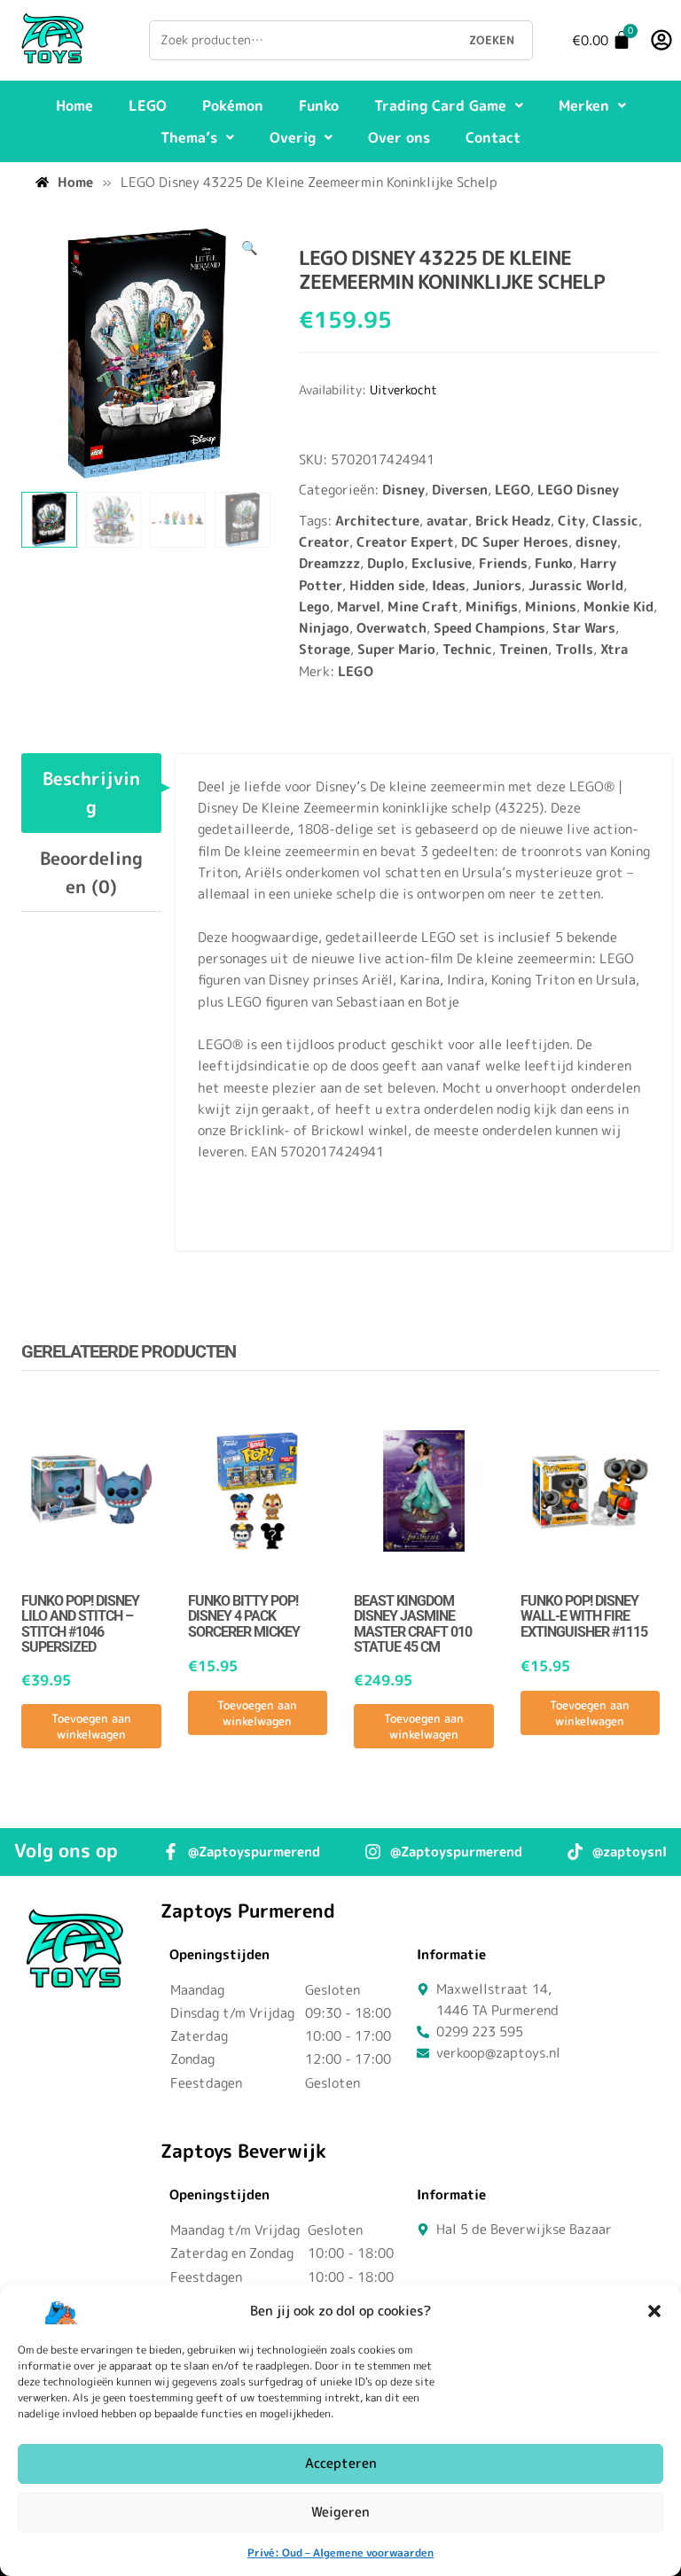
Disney (403, 490)
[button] (654, 2311)
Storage (325, 649)
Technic (467, 649)
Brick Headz (513, 521)
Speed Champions (489, 628)
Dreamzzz (329, 563)
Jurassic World (576, 585)
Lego (314, 607)
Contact (493, 137)
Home (74, 105)
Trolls (574, 649)
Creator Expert (405, 542)
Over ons (399, 137)
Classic (615, 521)
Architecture (377, 521)
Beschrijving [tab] (91, 792)
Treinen (524, 649)
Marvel (359, 607)
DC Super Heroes (515, 542)
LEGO (148, 105)
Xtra (614, 649)
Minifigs (492, 607)
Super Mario (396, 649)
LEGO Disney (578, 490)
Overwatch (391, 628)
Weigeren (340, 2512)
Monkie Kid (618, 607)
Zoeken (492, 40)
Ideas (449, 585)
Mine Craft (423, 607)
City (571, 521)
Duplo (386, 563)
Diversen (460, 490)
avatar (447, 521)
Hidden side (387, 585)
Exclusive (442, 563)
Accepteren (341, 2463)
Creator (324, 542)
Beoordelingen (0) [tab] (91, 872)
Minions (551, 607)
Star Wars (584, 628)
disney (596, 542)
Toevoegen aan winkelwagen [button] (91, 1726)
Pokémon (233, 105)
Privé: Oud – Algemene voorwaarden (340, 2553)
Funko (319, 105)
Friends (503, 563)
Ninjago (324, 628)
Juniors (497, 585)
